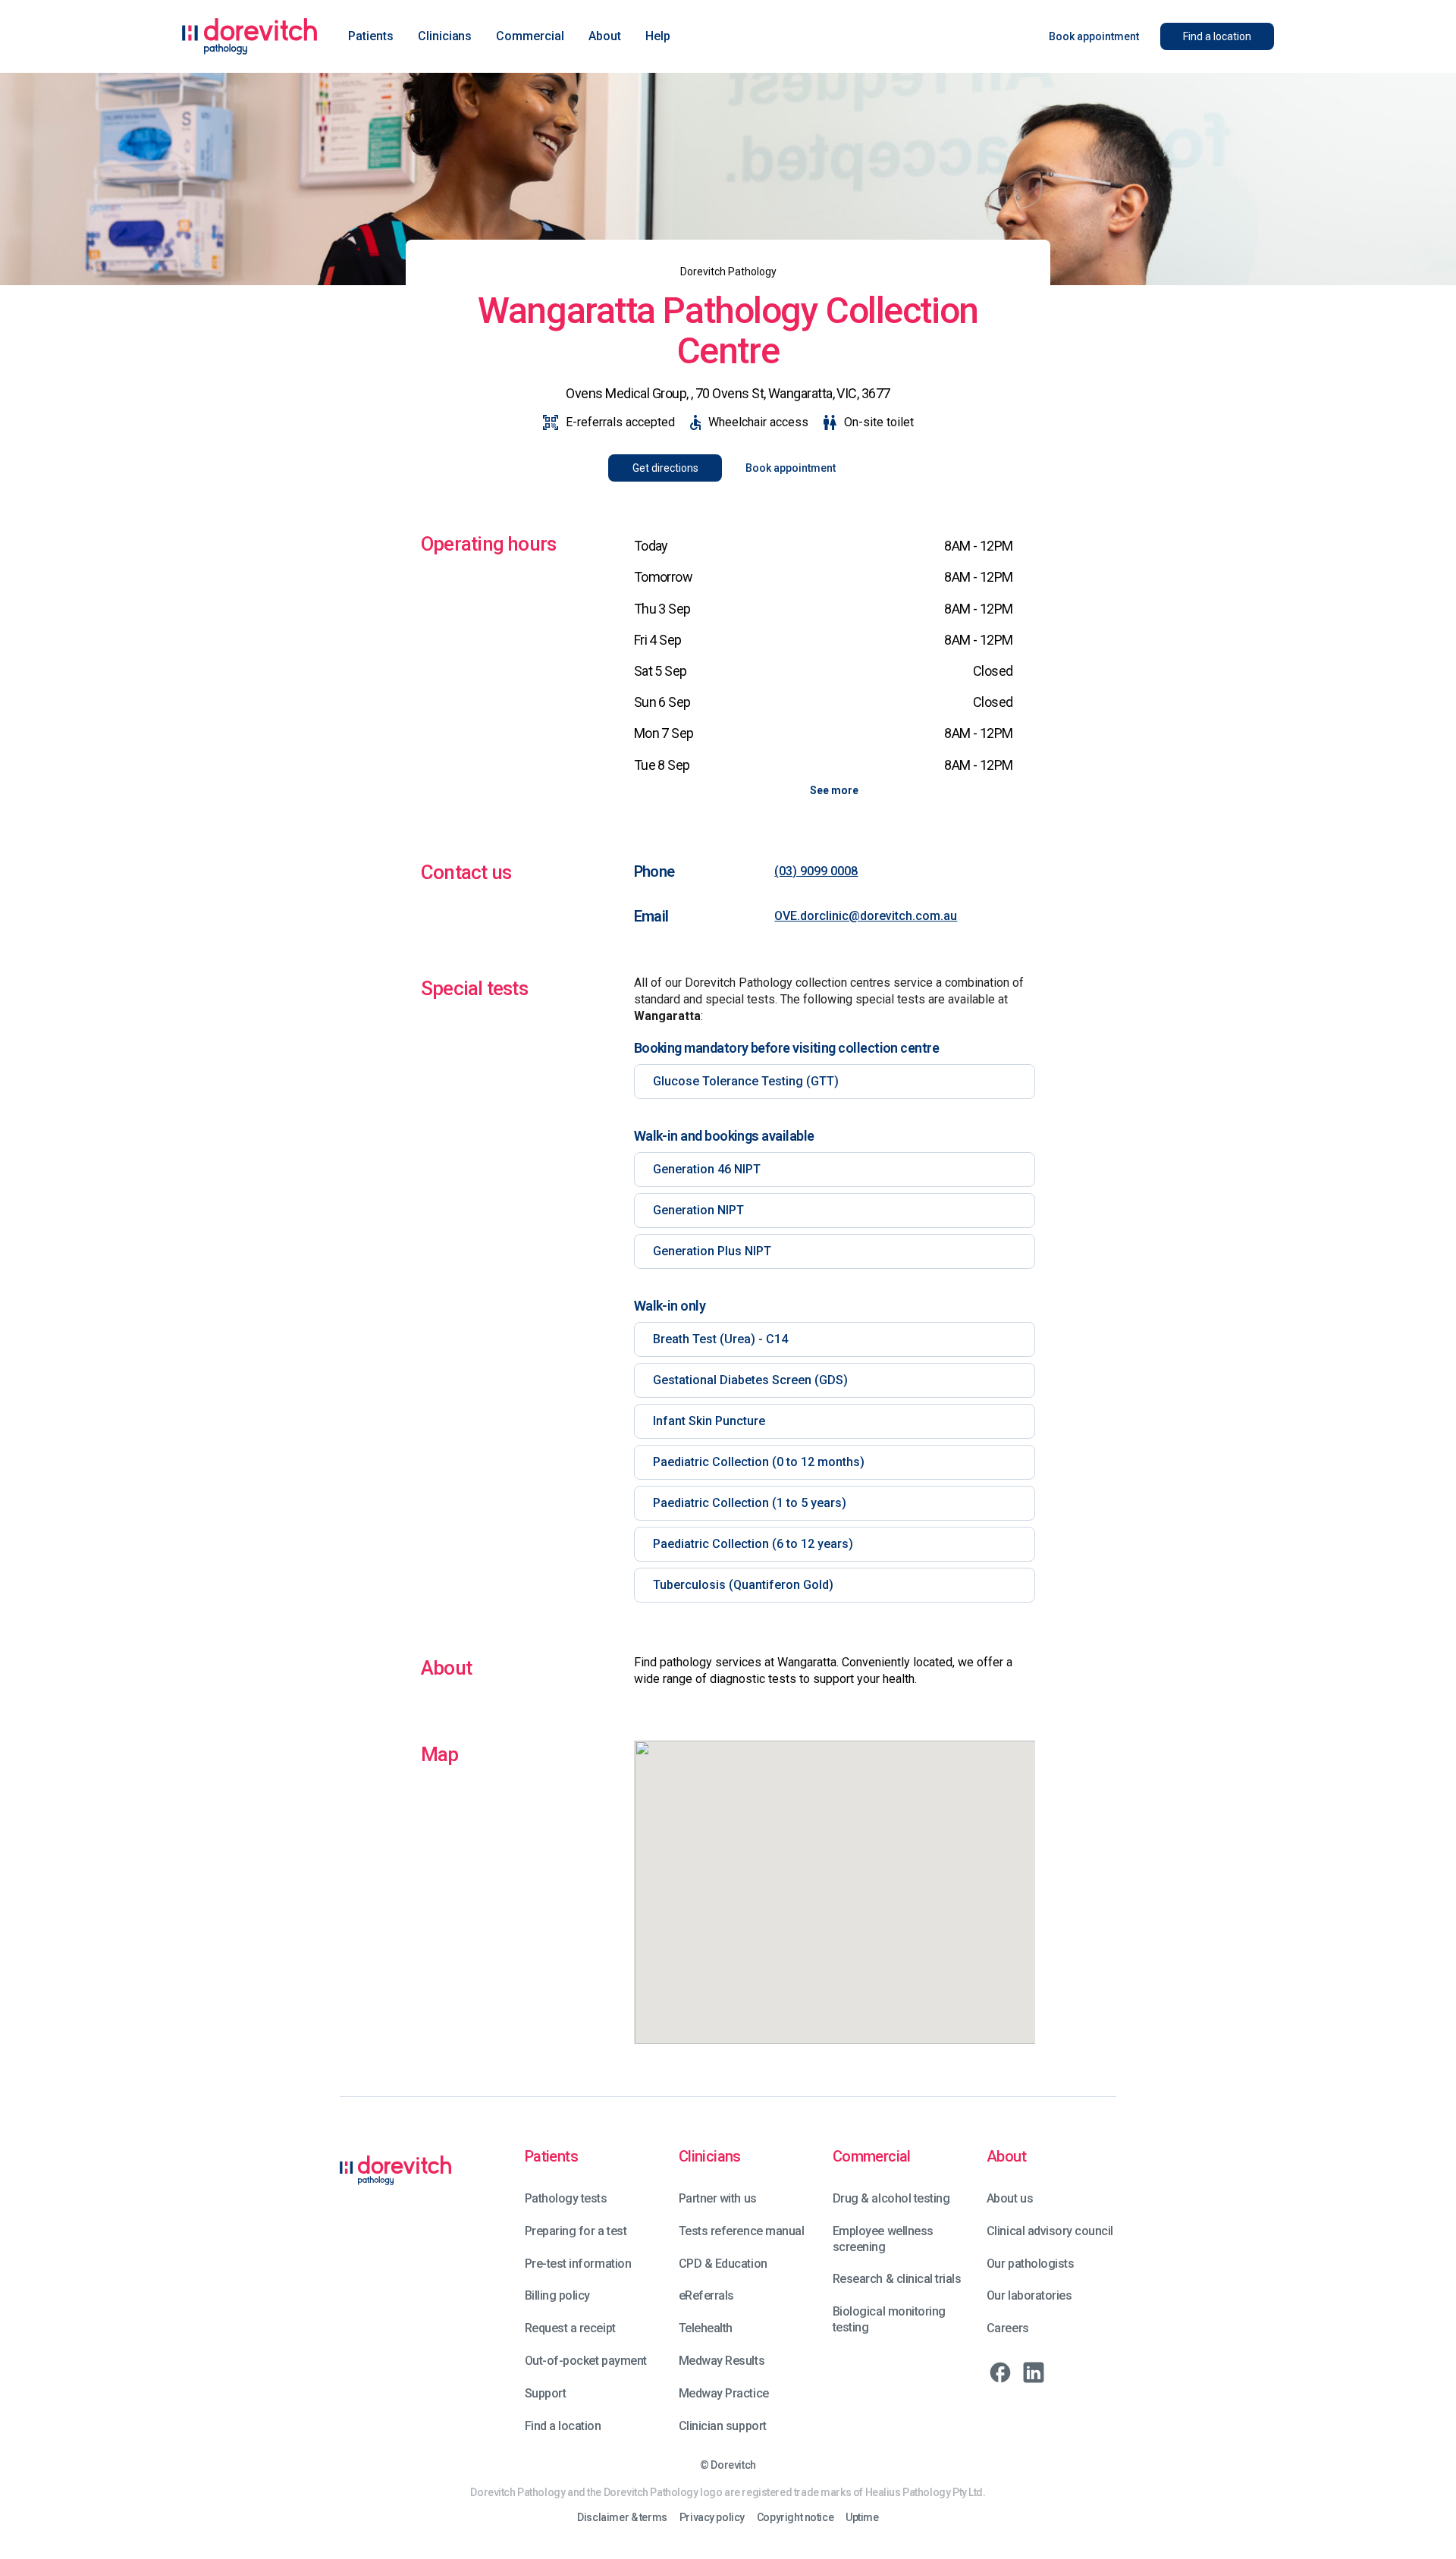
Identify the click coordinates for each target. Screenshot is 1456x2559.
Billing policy (557, 2295)
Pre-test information (578, 2264)
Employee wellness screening (883, 2239)
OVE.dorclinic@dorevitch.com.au (866, 916)
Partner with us (718, 2198)
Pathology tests (566, 2198)
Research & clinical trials (897, 2279)
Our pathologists (1030, 2264)
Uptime (862, 2518)
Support (546, 2393)
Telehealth (706, 2328)
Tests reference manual (741, 2231)
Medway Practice (724, 2393)
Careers (1008, 2328)
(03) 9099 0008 (816, 871)
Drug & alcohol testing (891, 2198)
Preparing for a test (576, 2231)
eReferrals (706, 2295)
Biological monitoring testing (889, 2319)
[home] (250, 36)
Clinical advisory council (1050, 2231)
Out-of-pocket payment (586, 2361)
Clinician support (723, 2426)
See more (834, 790)
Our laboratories (1029, 2295)
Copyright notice (795, 2518)
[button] (371, 36)
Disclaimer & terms (622, 2518)
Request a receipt (570, 2328)
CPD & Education (723, 2264)
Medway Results (722, 2361)
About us (1010, 2198)
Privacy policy (712, 2518)
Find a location (563, 2426)
